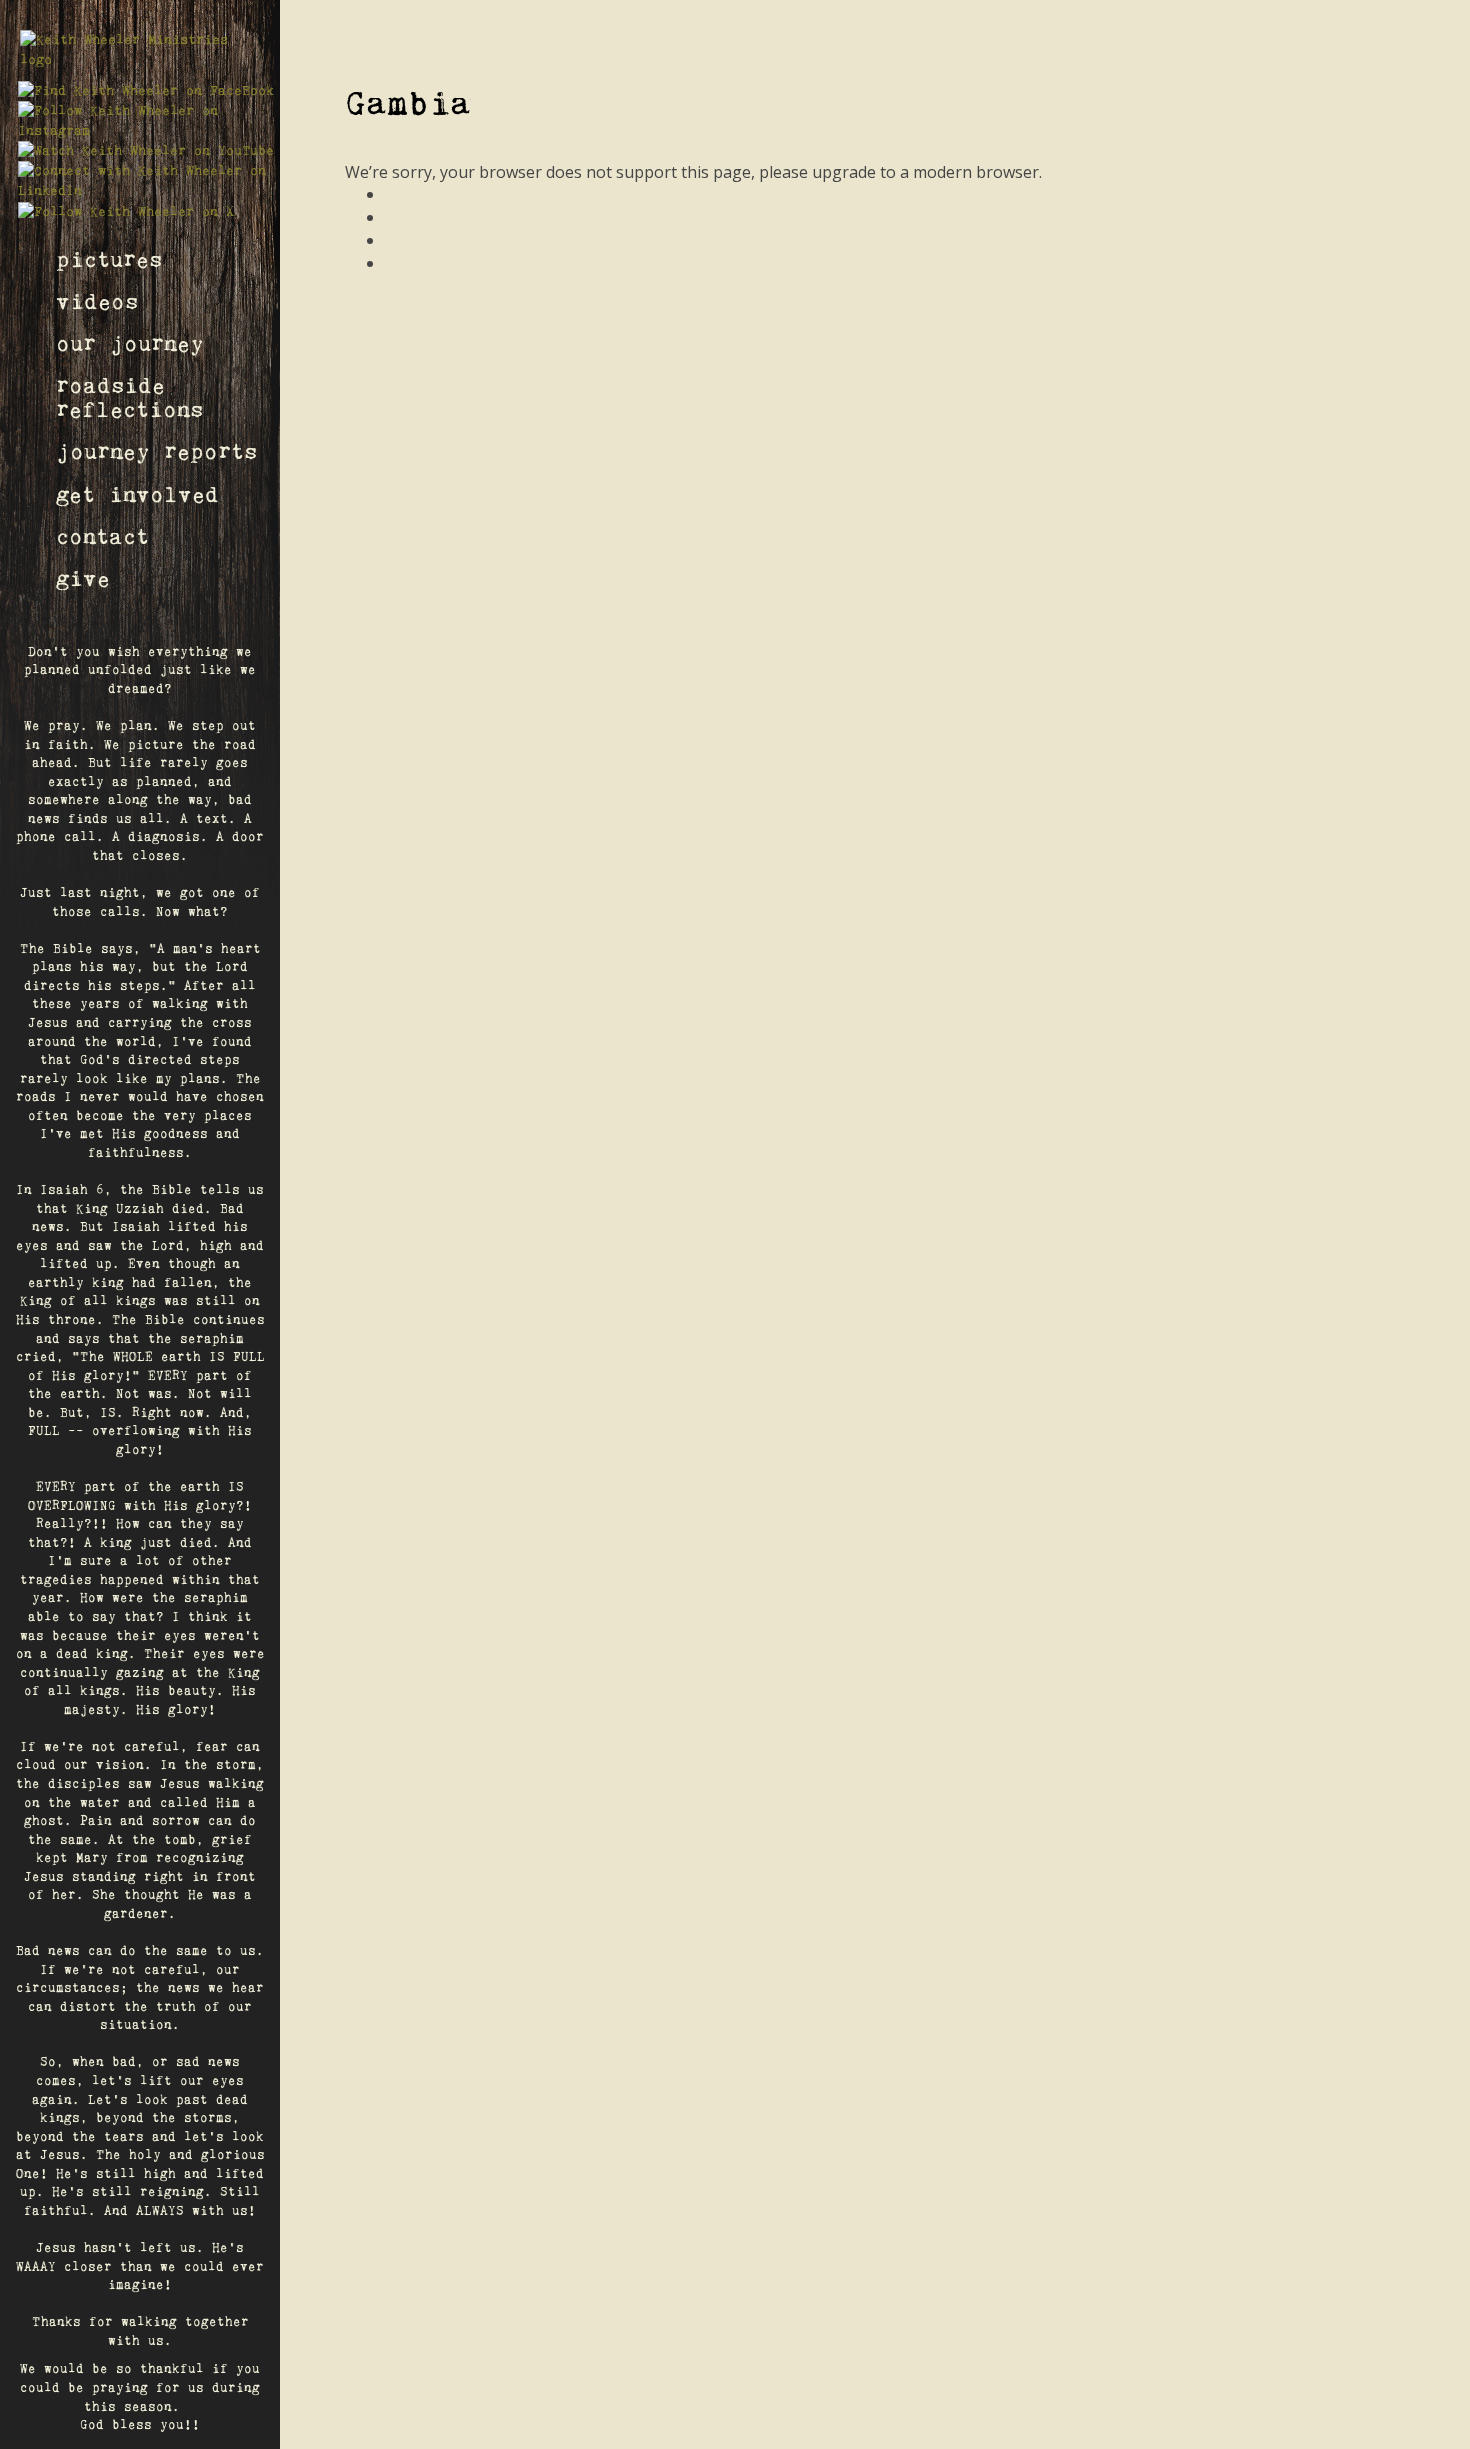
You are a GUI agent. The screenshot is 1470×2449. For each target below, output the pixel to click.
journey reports (156, 452)
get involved (137, 495)
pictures (109, 260)
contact (102, 537)
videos (97, 302)
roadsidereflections (129, 398)
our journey (130, 344)
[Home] (140, 50)
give (83, 579)
